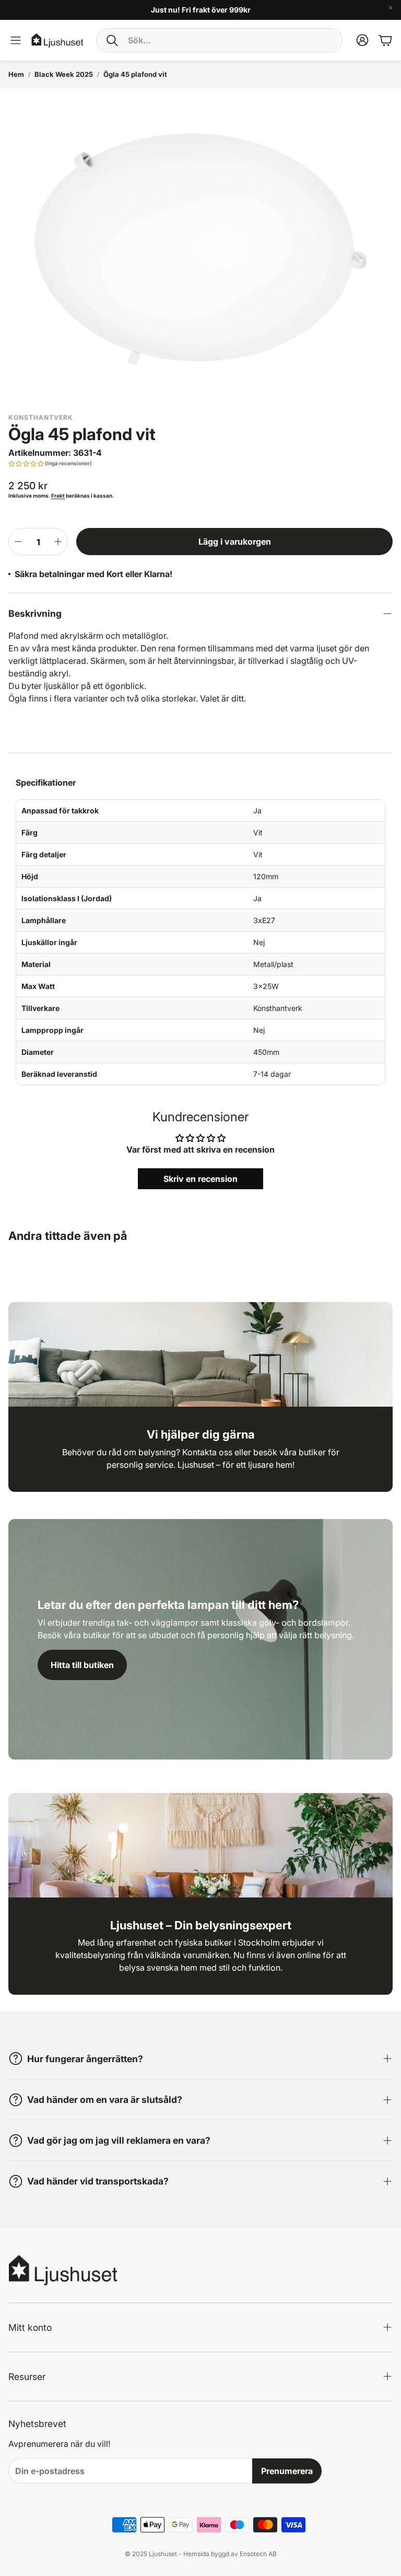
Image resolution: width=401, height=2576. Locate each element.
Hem (16, 74)
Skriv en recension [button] (200, 1179)
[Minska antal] (18, 542)
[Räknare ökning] (58, 542)
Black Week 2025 (64, 74)
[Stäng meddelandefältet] (391, 8)
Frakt (58, 496)
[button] (219, 40)
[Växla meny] (16, 40)
